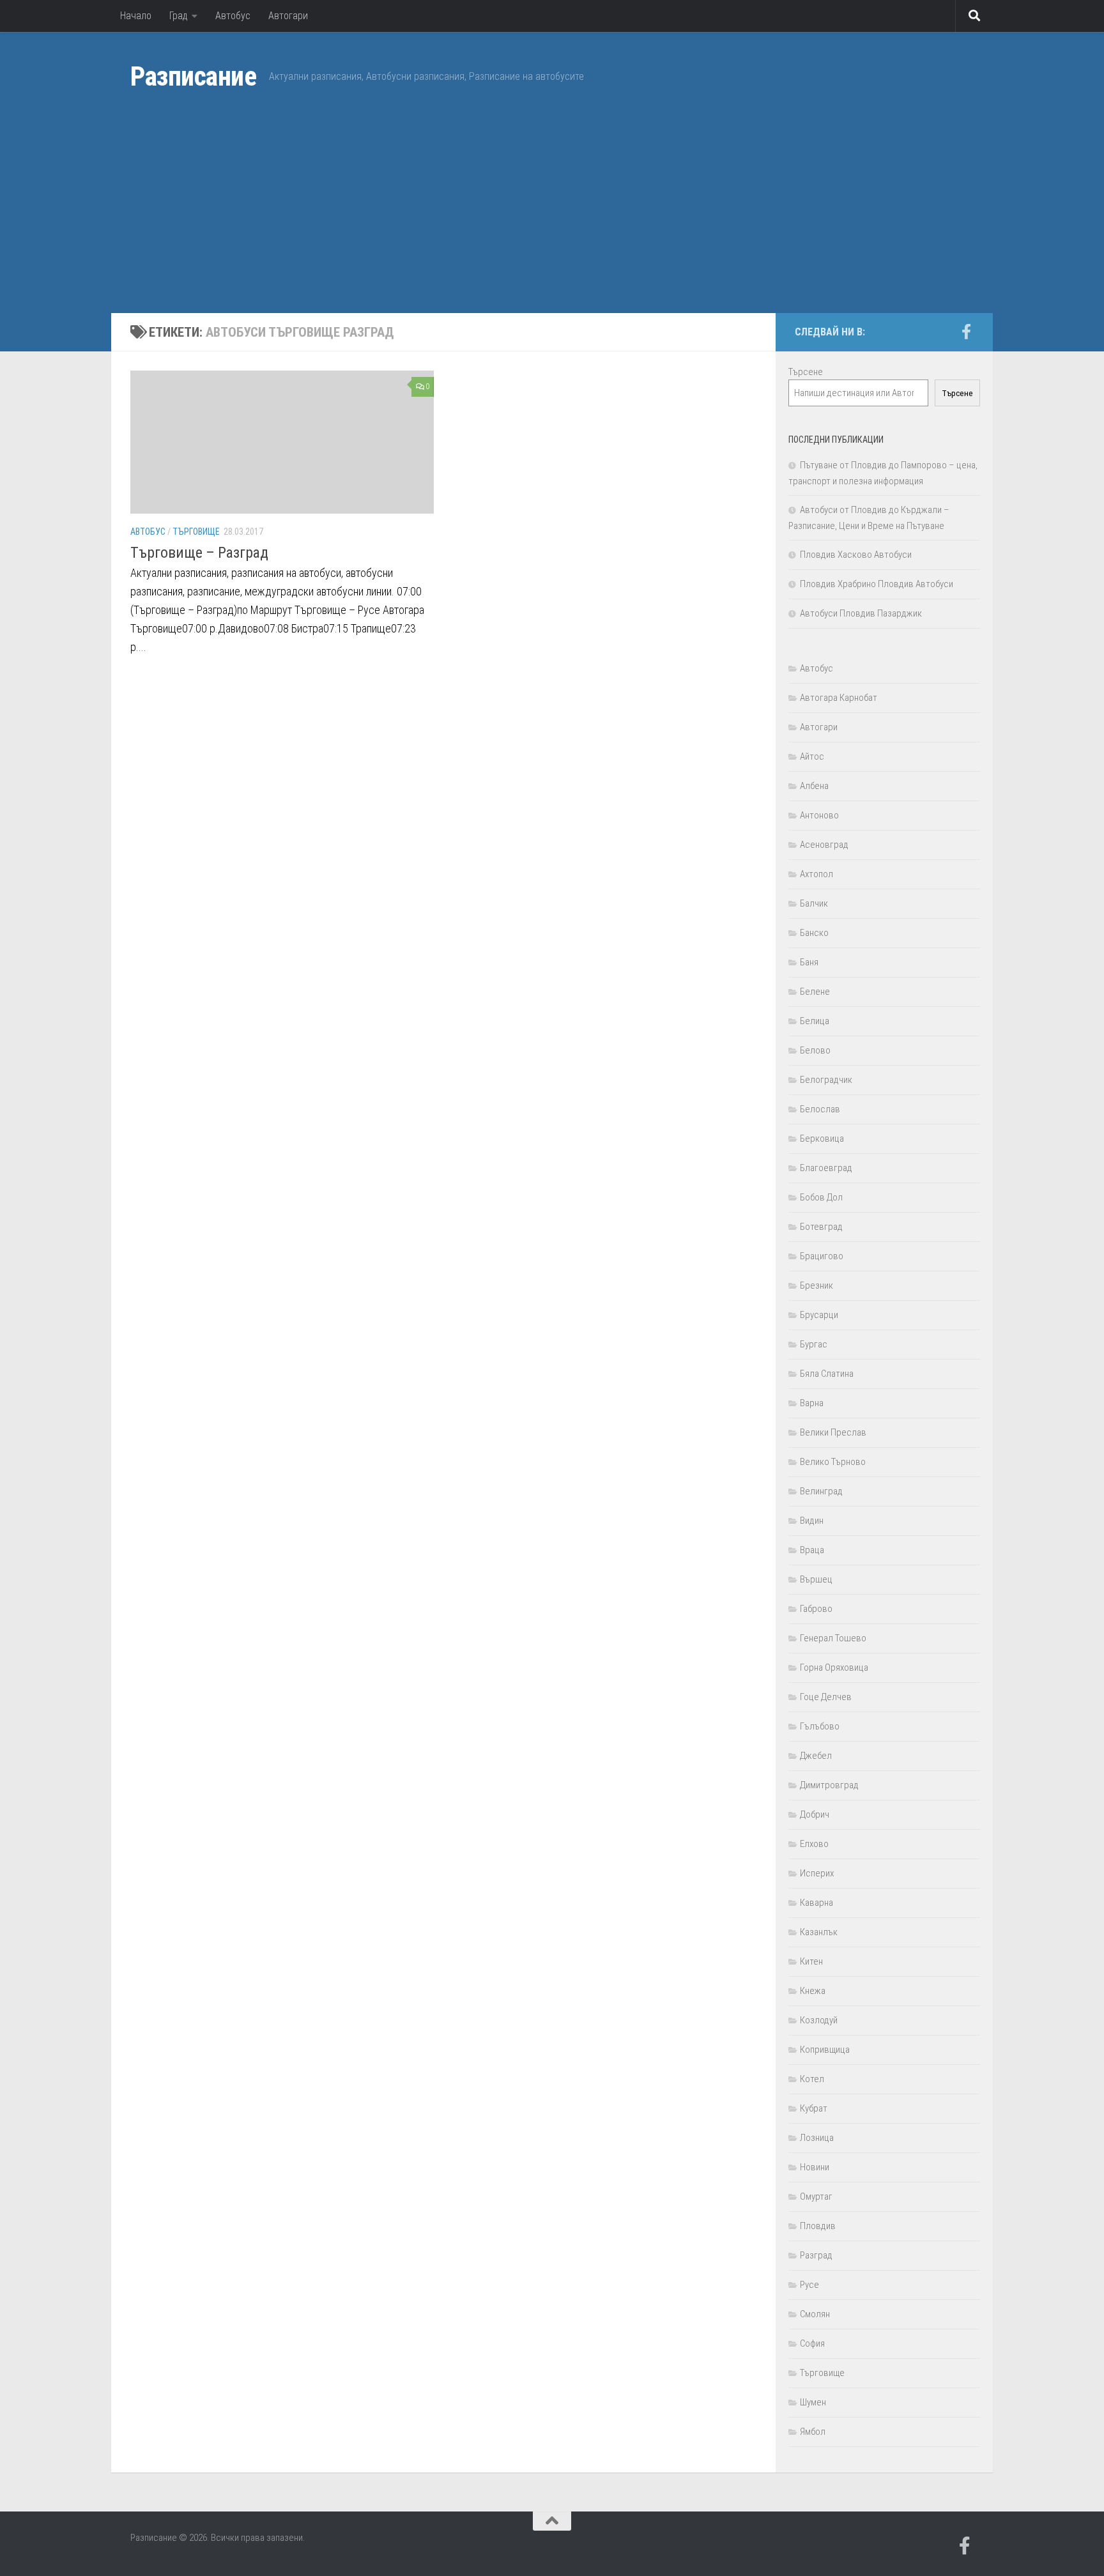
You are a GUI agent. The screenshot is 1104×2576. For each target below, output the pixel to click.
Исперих (817, 1873)
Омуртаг (816, 2196)
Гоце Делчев (826, 1697)
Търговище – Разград (199, 553)
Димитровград (829, 1785)
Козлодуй (819, 2020)
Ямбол (813, 2432)
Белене (815, 992)
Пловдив (818, 2226)
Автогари (288, 16)
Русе (809, 2285)
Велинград (821, 1491)
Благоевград (826, 1168)
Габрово (816, 1609)
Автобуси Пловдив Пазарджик (861, 613)
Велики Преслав (833, 1432)
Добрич (815, 1814)
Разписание (193, 76)
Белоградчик (826, 1080)
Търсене (806, 372)
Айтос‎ (812, 756)
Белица (815, 1021)
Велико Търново (833, 1462)
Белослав (820, 1109)
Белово (815, 1050)
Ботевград (821, 1227)
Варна (812, 1403)
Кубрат (814, 2108)
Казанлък (819, 1932)
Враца (812, 1550)
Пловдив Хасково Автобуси (856, 555)
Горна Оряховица (834, 1667)
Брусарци (819, 1315)
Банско (814, 933)
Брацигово (822, 1256)
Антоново (819, 815)
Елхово (814, 1844)
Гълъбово (820, 1726)
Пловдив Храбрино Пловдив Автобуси (877, 584)
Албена (814, 786)
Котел (812, 2079)
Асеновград (824, 845)
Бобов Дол (821, 1197)
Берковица (822, 1138)
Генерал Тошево (833, 1638)
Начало (136, 16)
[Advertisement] (552, 217)
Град (179, 16)
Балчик (814, 903)
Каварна (816, 1903)
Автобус (233, 16)
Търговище (196, 532)
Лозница (817, 2138)
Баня (809, 962)
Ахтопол (816, 874)
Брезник (816, 1285)
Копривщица (825, 2050)
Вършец (816, 1579)
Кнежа (813, 1991)
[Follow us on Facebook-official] (966, 332)
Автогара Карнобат (839, 698)
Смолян (815, 2314)
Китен (811, 1961)
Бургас (814, 1344)
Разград (816, 2255)
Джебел (816, 1756)
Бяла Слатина (827, 1374)
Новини (815, 2167)
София (812, 2343)
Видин (812, 1521)
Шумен (813, 2402)
